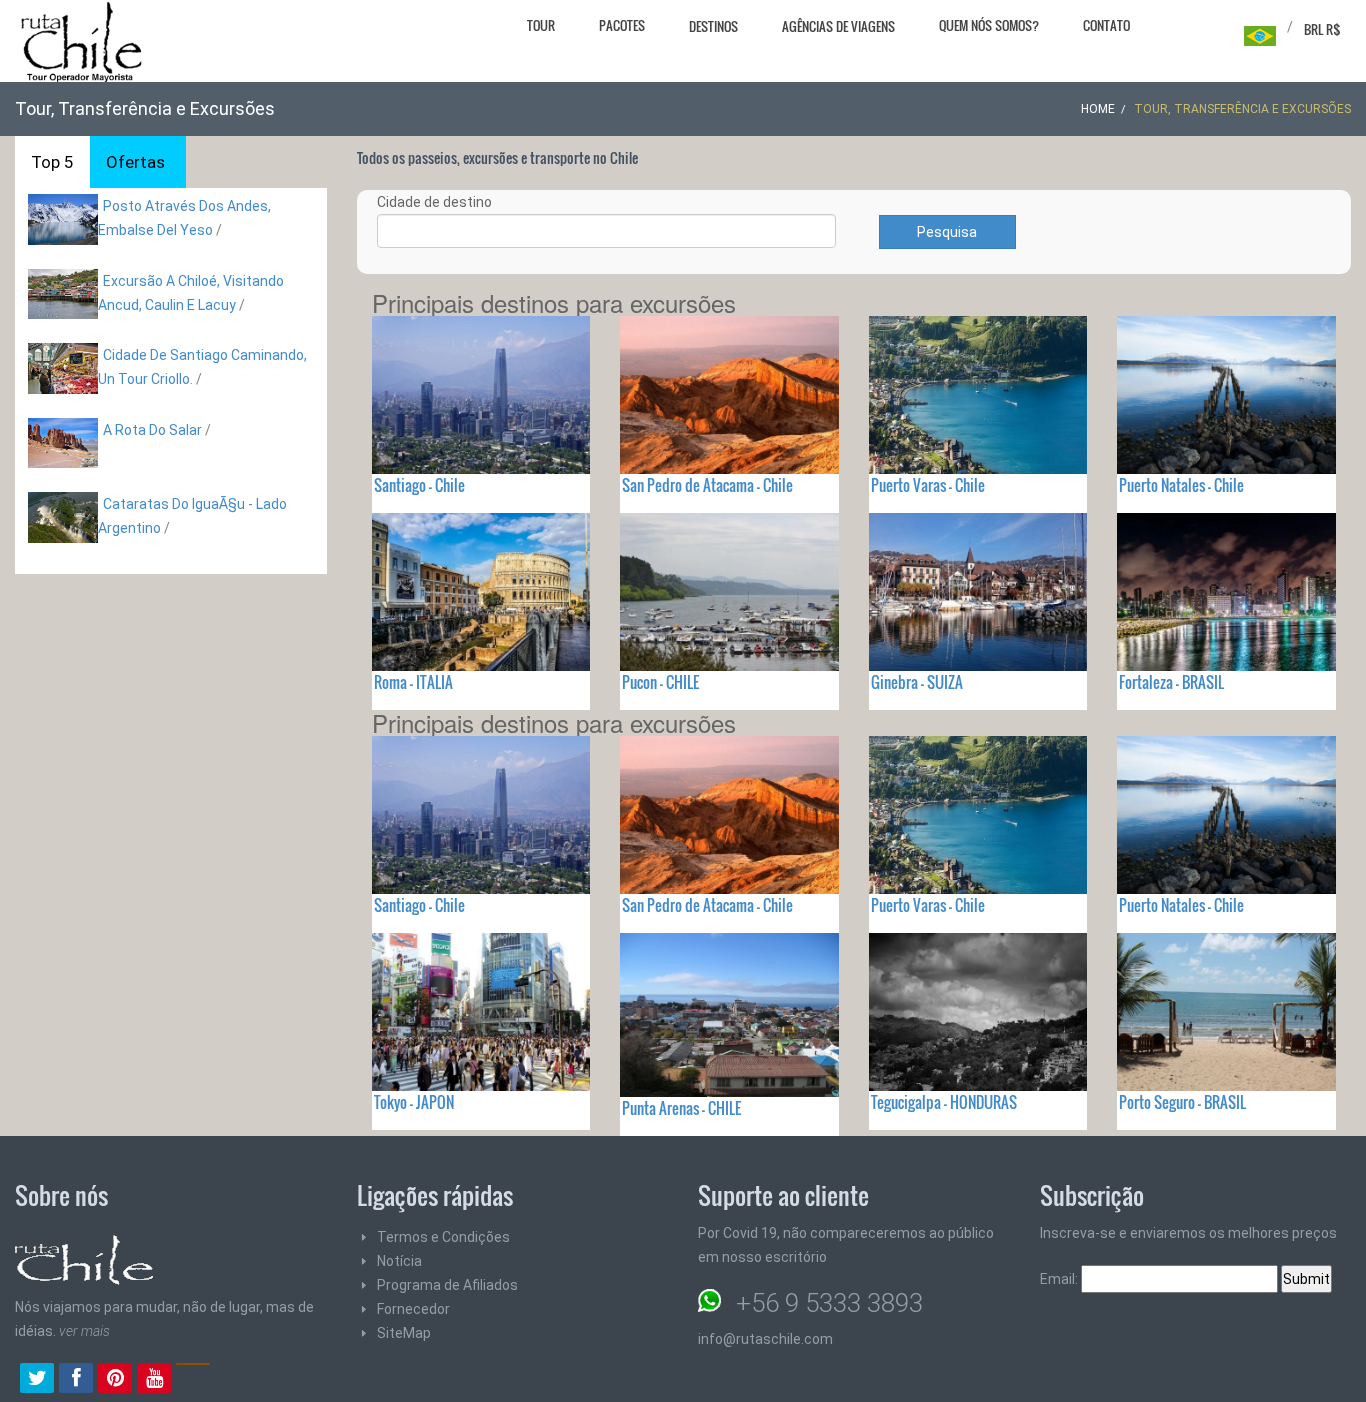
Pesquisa (947, 232)
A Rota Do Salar (152, 430)
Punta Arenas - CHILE (681, 1108)
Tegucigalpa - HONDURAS (944, 1102)
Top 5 (52, 162)
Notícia (399, 1261)
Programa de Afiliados (447, 1285)
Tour (541, 25)
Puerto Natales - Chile (1181, 485)
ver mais (84, 1331)
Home (1098, 109)
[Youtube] (154, 1380)
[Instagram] (193, 1380)
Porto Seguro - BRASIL (1182, 1102)
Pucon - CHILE (660, 682)
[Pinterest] (115, 1380)
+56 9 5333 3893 (829, 1303)
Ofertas (135, 162)
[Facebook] (76, 1380)
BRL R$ (1322, 29)
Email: (1060, 1279)
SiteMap (404, 1333)
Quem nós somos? (989, 25)
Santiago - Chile (419, 485)
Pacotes (622, 25)
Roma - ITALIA (413, 682)
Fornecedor (413, 1309)
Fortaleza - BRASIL (1171, 682)
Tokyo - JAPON (414, 1102)
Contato (1106, 25)
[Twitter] (37, 1380)
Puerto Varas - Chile (928, 485)
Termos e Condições (443, 1237)
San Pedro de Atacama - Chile (707, 485)
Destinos (713, 26)
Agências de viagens (838, 26)
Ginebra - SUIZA (917, 682)
